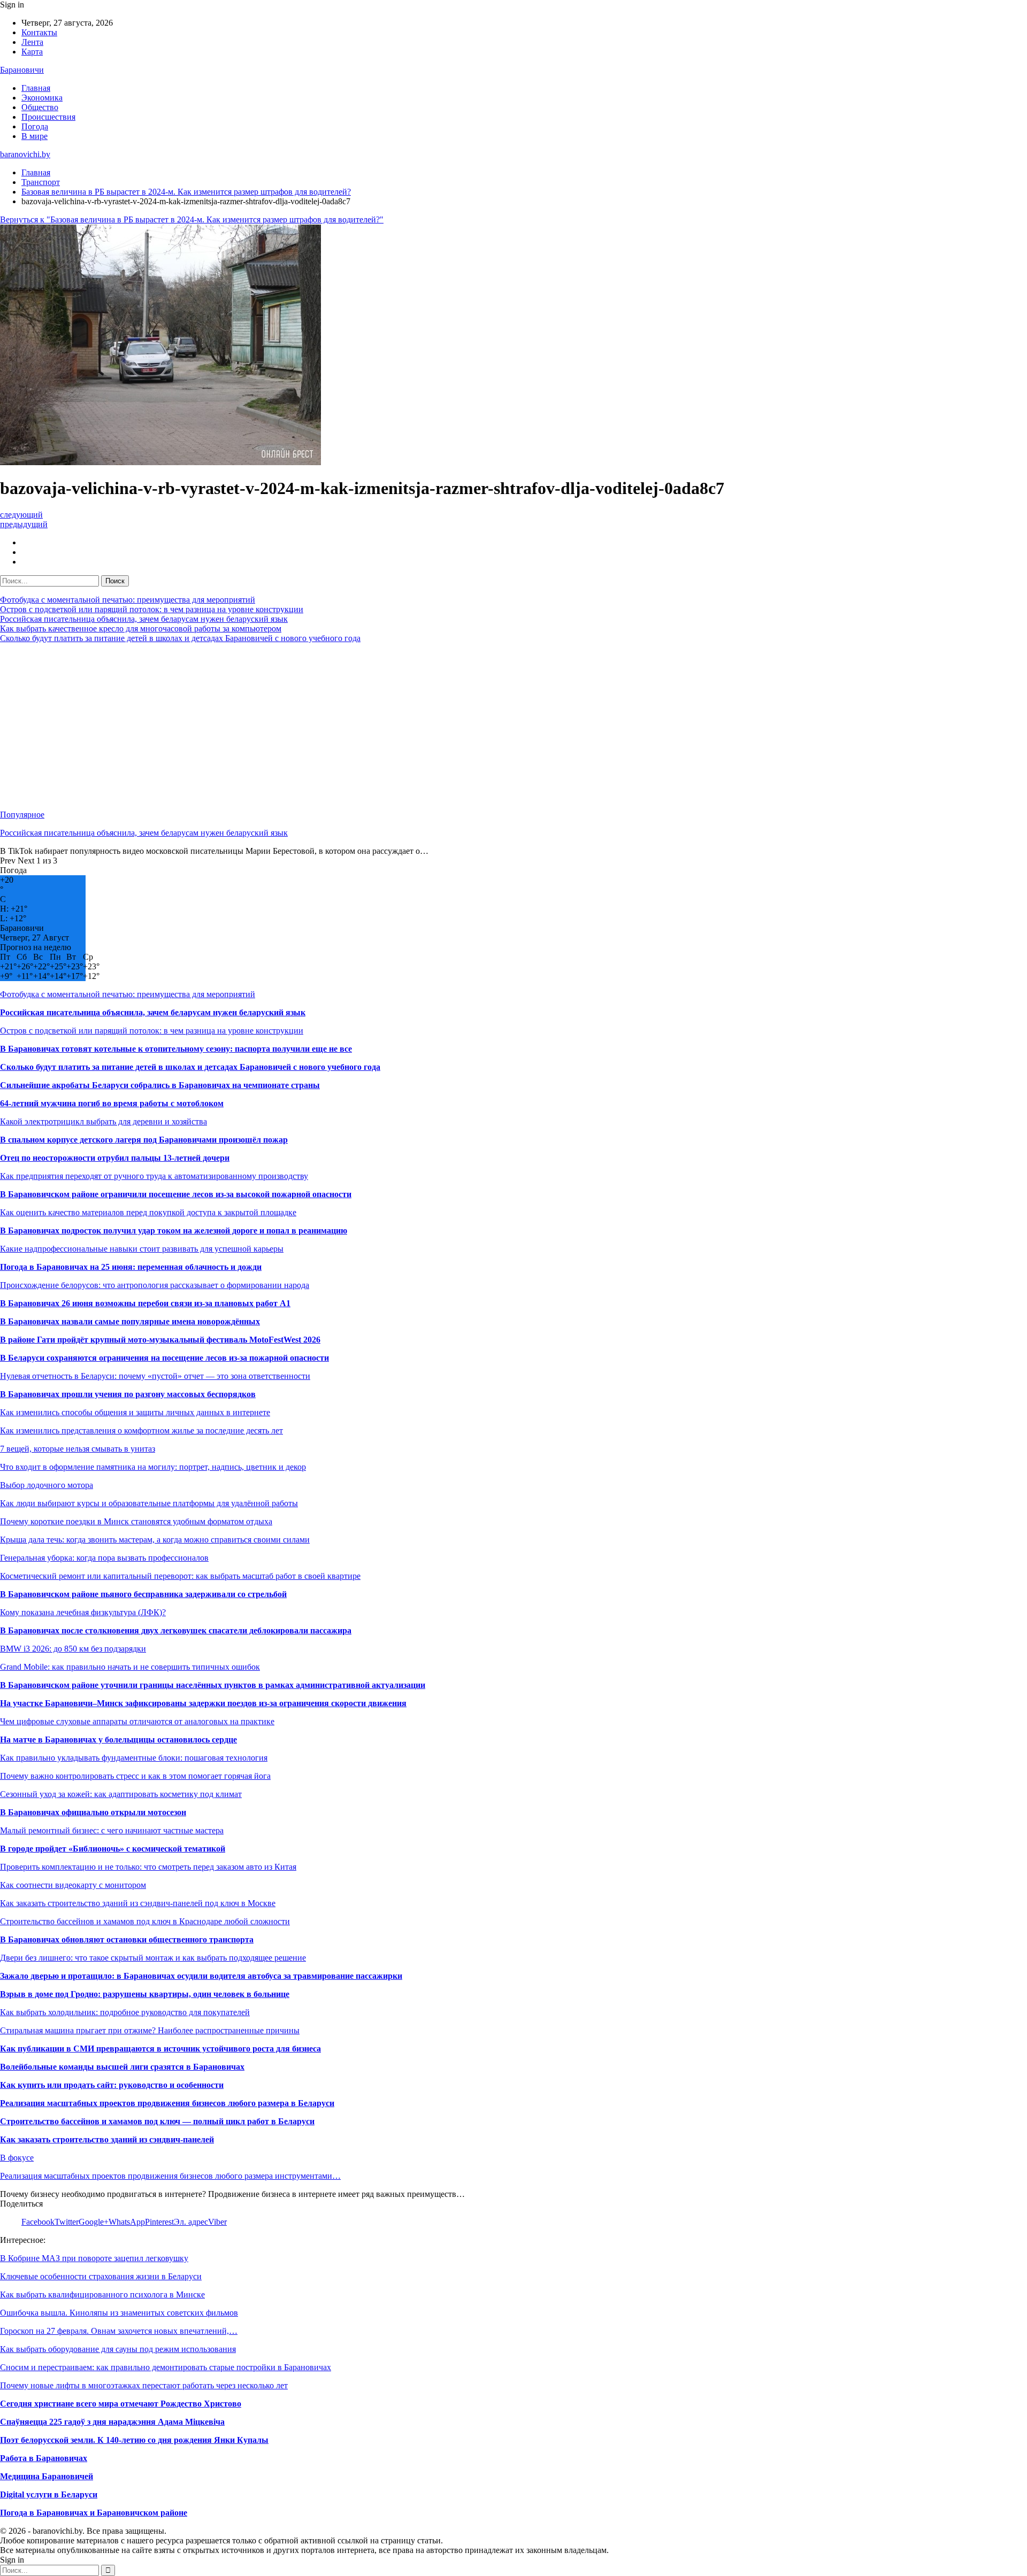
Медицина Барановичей (47, 2476)
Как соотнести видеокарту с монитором (73, 1885)
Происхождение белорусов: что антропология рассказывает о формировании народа (155, 1285)
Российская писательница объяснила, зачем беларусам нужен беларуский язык (144, 619)
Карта (32, 52)
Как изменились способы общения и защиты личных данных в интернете (135, 1412)
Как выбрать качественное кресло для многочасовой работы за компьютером (141, 628)
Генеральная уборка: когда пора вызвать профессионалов (104, 1558)
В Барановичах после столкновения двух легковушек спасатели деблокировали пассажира (176, 1630)
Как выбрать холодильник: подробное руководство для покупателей (125, 2012)
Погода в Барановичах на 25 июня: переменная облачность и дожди (131, 1267)
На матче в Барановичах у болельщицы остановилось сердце (118, 1740)
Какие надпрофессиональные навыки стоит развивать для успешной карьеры (142, 1249)
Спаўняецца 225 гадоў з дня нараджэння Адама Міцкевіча (112, 2422)
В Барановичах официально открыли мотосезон (93, 1812)
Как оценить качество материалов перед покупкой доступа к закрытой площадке (148, 1212)
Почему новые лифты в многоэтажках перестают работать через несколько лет (144, 2385)
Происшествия (48, 117)
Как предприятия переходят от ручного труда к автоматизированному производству (154, 1176)
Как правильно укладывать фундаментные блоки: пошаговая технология (134, 1758)
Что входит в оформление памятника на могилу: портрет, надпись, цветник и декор (153, 1467)
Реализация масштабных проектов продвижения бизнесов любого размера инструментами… (170, 2176)
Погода (35, 126)
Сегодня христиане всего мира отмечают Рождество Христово (121, 2404)
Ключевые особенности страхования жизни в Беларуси (101, 2276)
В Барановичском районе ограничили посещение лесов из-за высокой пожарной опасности (176, 1194)
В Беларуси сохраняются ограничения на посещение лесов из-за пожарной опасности (164, 1358)
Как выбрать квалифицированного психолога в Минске (102, 2295)
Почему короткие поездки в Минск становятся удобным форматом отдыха (136, 1521)
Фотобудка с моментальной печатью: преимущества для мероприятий (128, 600)
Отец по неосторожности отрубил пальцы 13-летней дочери (115, 1158)
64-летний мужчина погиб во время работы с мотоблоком (112, 1103)
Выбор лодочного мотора (47, 1485)
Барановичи (22, 70)
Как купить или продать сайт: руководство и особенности (112, 2085)
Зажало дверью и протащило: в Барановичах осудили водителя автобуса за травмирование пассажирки (201, 1976)
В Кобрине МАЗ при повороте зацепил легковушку (94, 2258)
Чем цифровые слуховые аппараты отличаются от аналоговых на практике (137, 1721)
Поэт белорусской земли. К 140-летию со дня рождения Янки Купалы (134, 2440)
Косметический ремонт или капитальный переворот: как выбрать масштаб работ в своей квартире (180, 1576)
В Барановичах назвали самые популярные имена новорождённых (130, 1321)
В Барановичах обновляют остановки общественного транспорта (127, 1939)
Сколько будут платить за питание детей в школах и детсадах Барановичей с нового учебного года (180, 638)
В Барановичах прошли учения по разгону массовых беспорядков (128, 1394)
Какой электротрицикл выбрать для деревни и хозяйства (104, 1121)
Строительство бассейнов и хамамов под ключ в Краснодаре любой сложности (145, 1921)
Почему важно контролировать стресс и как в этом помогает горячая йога (135, 1776)
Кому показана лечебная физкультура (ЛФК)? (83, 1612)
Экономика (42, 98)
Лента (32, 42)
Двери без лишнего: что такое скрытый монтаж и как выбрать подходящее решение (153, 1958)
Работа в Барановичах (44, 2458)
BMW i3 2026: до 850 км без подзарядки (73, 1649)
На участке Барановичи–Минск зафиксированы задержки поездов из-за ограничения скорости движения (203, 1703)
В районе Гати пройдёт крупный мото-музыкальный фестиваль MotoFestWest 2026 (160, 1340)
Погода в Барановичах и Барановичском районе (94, 2513)
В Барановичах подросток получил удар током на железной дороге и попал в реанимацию (174, 1231)
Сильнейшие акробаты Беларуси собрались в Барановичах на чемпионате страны (160, 1085)
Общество (40, 107)
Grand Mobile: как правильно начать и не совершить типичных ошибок (130, 1667)
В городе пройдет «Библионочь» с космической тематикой (113, 1849)
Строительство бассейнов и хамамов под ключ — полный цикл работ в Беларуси (157, 2121)
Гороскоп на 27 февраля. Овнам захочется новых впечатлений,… (119, 2331)
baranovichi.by (25, 154)
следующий (21, 515)
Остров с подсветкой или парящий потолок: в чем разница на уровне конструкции (152, 609)
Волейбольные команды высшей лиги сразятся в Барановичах (122, 2067)
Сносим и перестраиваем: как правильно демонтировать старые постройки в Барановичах (166, 2367)
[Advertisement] (321, 727)
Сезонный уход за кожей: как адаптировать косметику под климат (121, 1794)
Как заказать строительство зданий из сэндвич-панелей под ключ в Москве (138, 1903)
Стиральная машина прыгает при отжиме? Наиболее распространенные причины (150, 2030)
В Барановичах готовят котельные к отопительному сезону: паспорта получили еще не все (176, 1049)
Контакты (39, 32)
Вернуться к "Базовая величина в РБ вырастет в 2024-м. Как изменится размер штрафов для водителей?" (192, 219)
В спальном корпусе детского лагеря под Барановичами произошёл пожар (144, 1140)
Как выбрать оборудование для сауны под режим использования (118, 2349)
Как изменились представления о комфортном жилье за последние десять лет (141, 1430)
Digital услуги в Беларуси (49, 2494)
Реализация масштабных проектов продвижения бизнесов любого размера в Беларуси (167, 2103)
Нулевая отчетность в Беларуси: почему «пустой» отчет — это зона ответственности (155, 1376)
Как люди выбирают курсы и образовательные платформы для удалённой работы (149, 1503)
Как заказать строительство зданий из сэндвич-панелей (107, 2139)
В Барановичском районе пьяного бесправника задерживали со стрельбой (143, 1594)
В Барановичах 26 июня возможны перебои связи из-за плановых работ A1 (145, 1303)
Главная (36, 88)
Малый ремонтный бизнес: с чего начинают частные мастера (112, 1830)
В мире (35, 136)
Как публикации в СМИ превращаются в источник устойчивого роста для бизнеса (160, 2049)
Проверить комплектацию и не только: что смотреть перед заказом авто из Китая (148, 1867)
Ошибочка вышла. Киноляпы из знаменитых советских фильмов (119, 2313)
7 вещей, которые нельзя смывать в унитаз (78, 1449)
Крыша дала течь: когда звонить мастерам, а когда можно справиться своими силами (155, 1540)
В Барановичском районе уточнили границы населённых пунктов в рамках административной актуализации (213, 1685)
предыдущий (24, 524)
